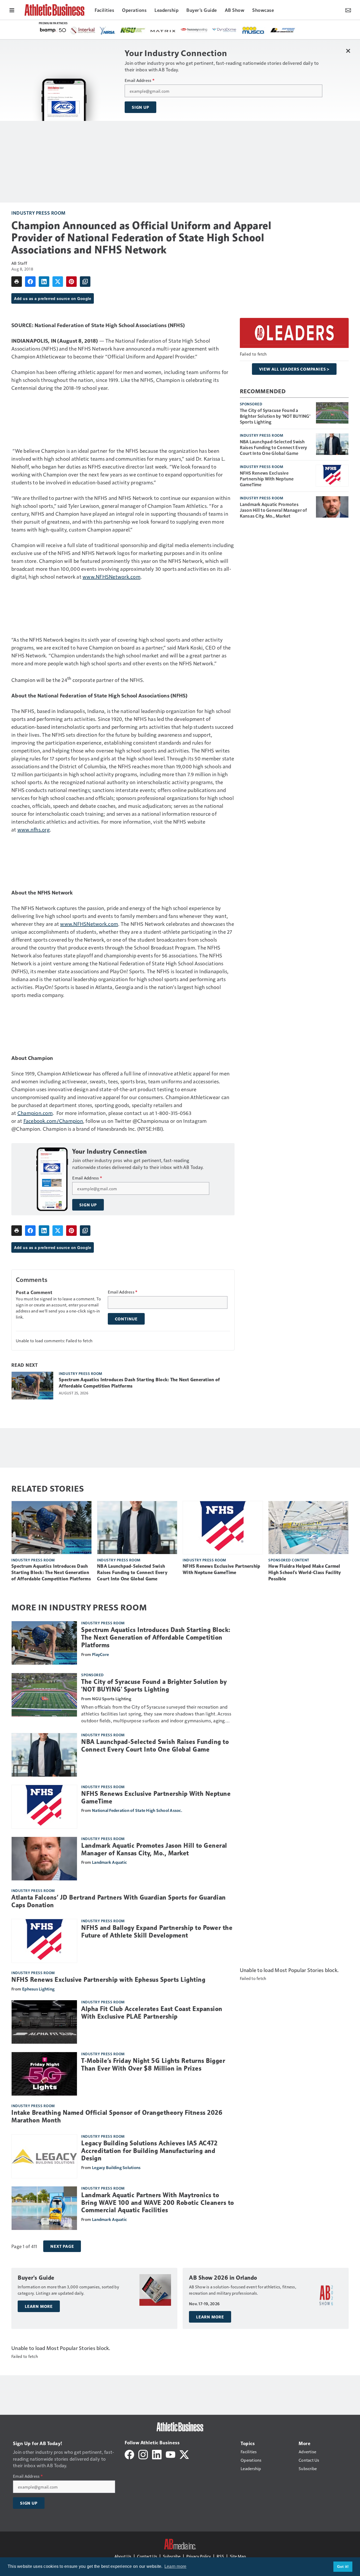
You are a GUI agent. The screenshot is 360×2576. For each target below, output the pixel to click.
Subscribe (172, 2556)
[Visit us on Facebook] (129, 2454)
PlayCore (100, 1654)
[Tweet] (58, 282)
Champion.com (35, 1113)
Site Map (238, 2556)
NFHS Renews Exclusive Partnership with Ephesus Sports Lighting (108, 1980)
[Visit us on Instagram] (143, 2454)
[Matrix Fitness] (163, 31)
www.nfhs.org (34, 829)
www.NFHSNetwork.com (111, 577)
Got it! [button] (343, 2567)
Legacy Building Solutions (116, 2167)
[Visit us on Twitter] (184, 2454)
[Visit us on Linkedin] (157, 2454)
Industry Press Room (38, 213)
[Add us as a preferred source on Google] (85, 282)
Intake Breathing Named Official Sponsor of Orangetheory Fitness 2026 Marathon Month (117, 2117)
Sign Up (140, 107)
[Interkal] (83, 31)
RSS (220, 2556)
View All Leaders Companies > (294, 369)
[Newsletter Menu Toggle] (348, 10)
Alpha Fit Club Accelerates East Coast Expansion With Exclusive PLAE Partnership (152, 2013)
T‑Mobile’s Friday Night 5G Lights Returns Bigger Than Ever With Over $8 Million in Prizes (153, 2065)
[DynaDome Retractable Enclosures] (225, 30)
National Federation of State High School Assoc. (137, 1810)
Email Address (140, 80)
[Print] (17, 282)
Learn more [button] (176, 2566)
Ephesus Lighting (38, 1989)
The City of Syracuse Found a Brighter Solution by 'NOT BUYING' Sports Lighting (275, 416)
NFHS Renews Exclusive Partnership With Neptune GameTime (267, 479)
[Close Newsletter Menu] (348, 51)
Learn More (39, 2306)
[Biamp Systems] (53, 30)
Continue (126, 1319)
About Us (123, 2556)
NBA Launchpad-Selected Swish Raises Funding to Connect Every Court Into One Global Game (274, 447)
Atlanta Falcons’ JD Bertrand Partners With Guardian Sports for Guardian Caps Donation (119, 1901)
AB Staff (19, 263)
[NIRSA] (108, 31)
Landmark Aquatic (109, 1862)
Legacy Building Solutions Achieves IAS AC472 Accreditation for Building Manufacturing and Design (149, 2151)
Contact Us (147, 2556)
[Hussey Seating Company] (194, 30)
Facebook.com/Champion (53, 1121)
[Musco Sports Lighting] (254, 31)
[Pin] (71, 282)
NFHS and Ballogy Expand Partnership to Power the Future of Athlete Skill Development (157, 1932)
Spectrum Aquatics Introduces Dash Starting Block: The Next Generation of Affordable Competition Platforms (139, 1383)
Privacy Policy (199, 2556)
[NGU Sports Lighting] (133, 30)
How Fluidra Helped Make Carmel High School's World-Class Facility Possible (305, 1572)
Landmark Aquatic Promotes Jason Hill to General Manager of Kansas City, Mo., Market (273, 510)
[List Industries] (283, 30)
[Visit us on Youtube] (171, 2454)
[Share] (30, 282)
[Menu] (12, 10)
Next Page (62, 2246)
